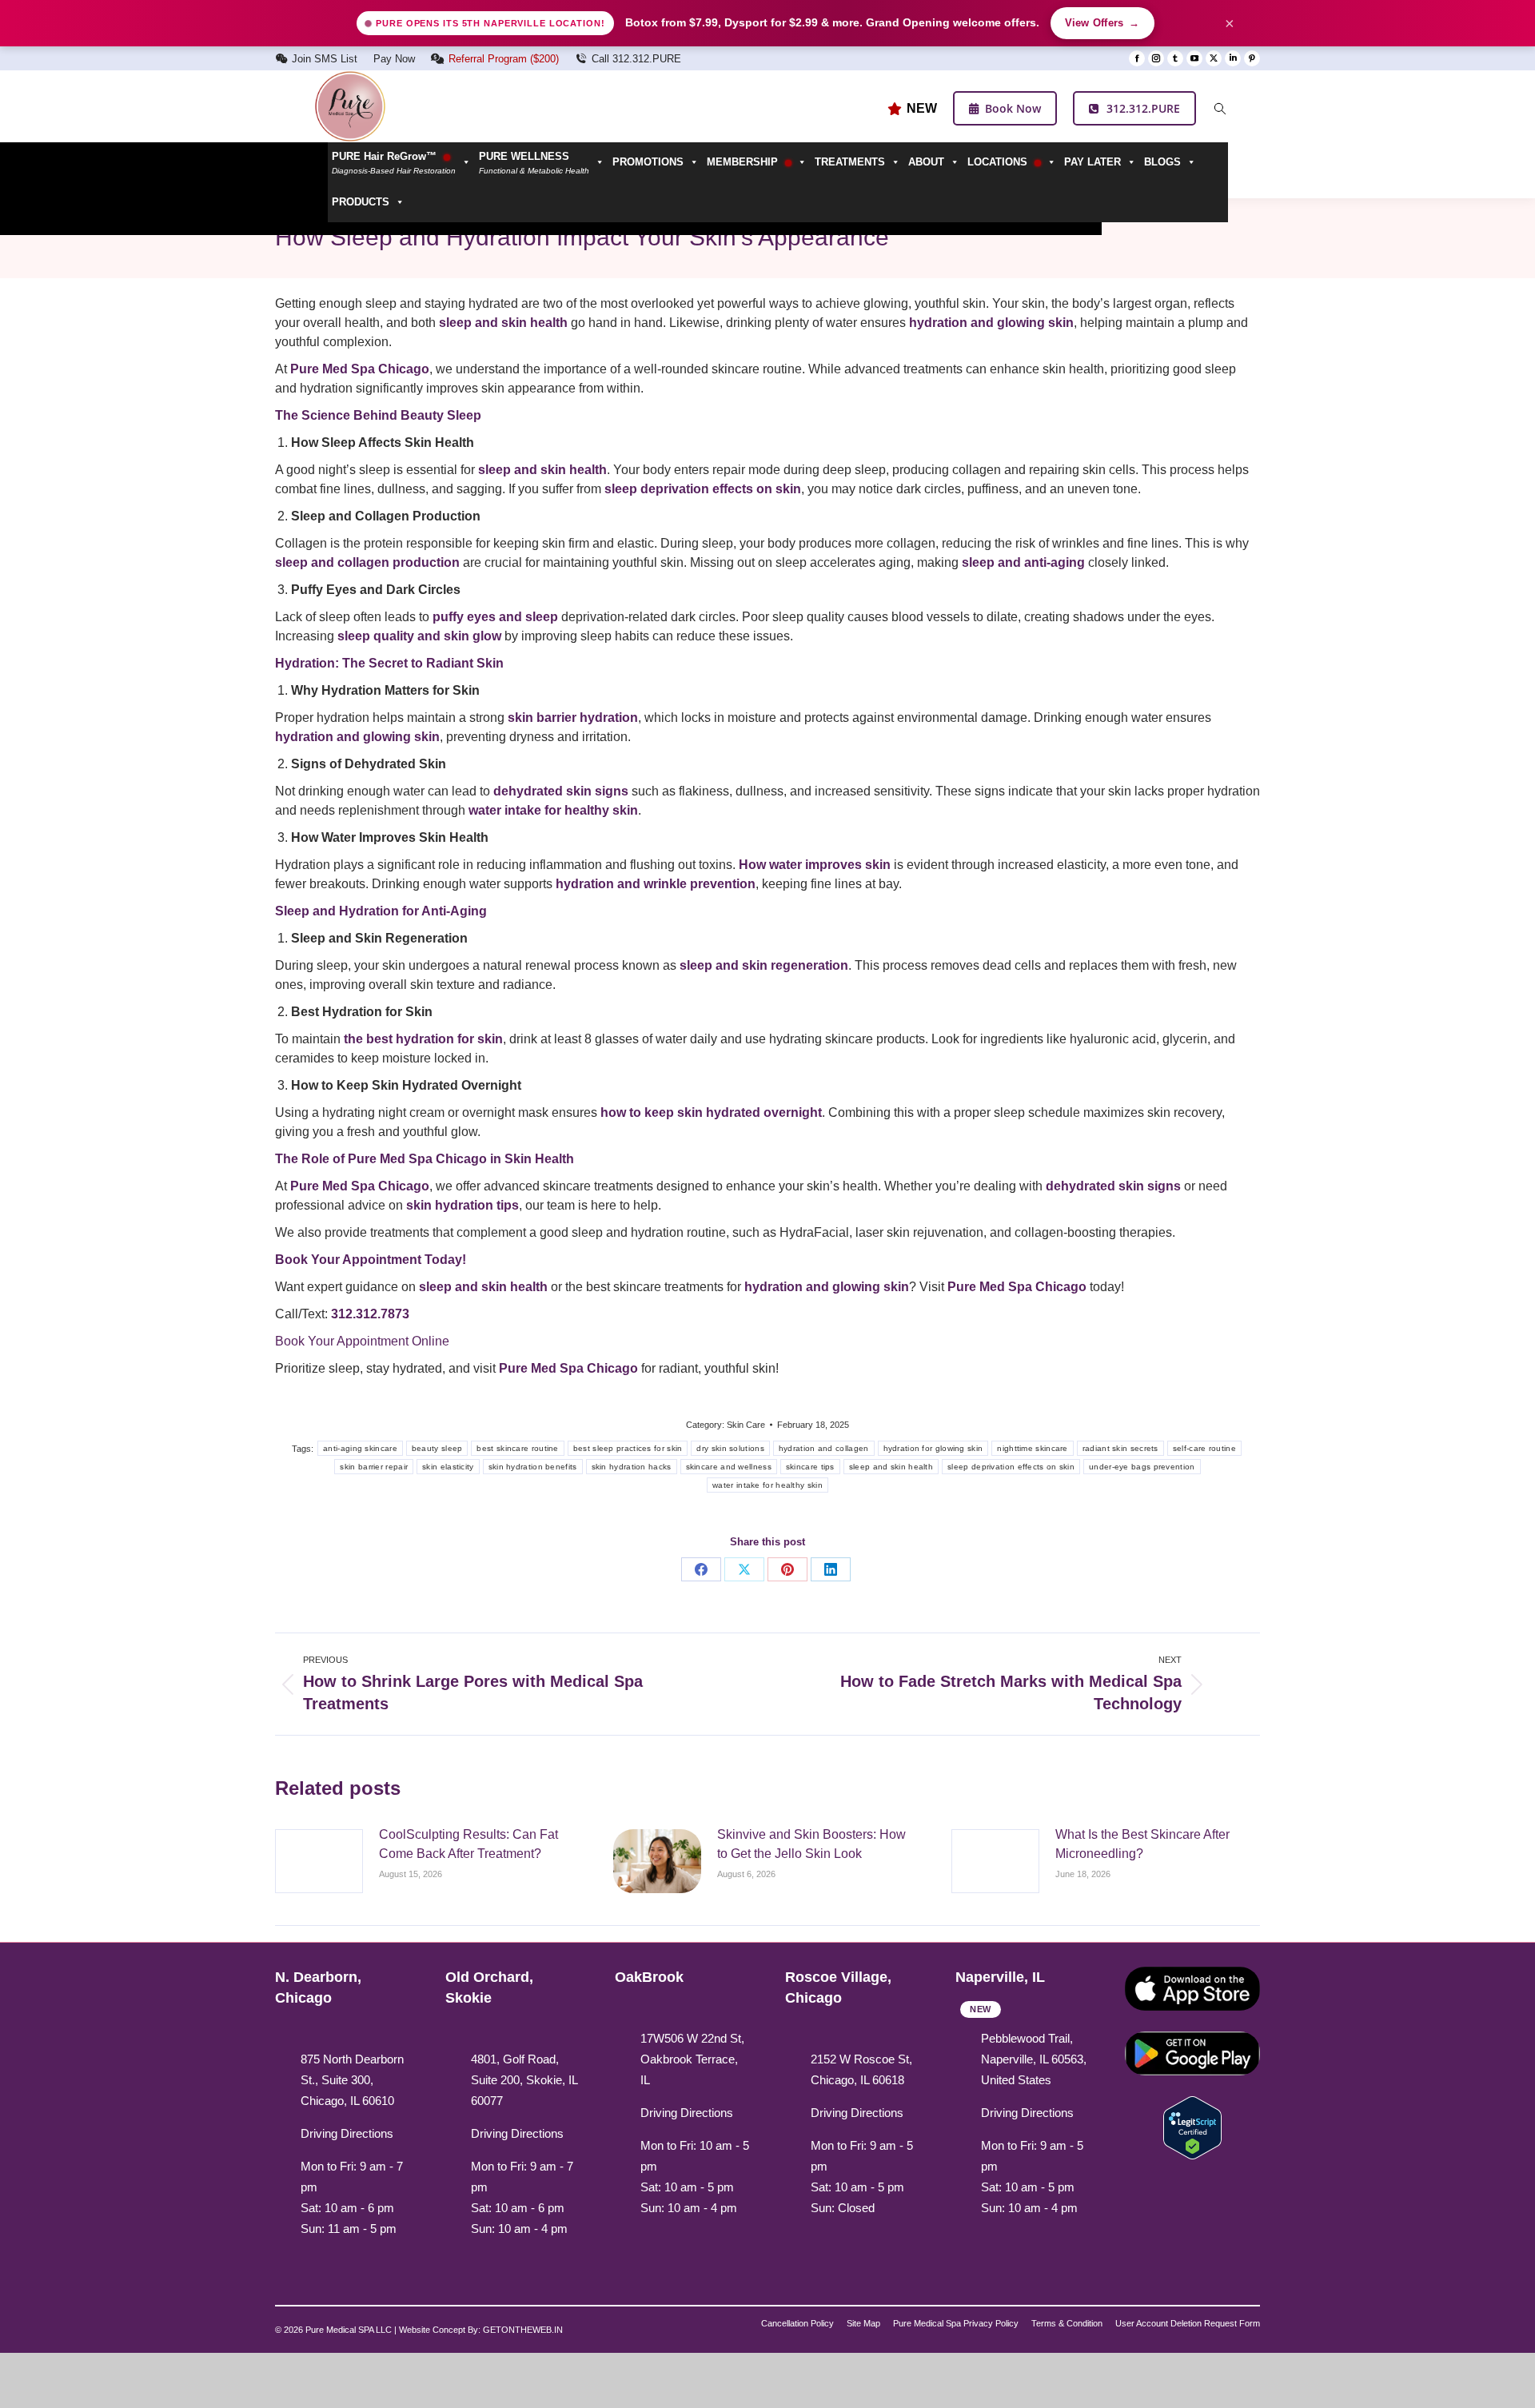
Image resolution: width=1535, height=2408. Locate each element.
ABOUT (926, 162)
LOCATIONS (999, 162)
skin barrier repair (374, 1467)
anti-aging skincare (360, 1448)
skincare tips (810, 1467)
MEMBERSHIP (744, 162)
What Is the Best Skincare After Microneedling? (1142, 1844)
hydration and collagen (824, 1448)
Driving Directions (347, 2133)
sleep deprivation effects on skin (1011, 1467)
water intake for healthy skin (767, 1485)
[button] (542, 162)
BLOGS (1162, 162)
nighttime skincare (1032, 1448)
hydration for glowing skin (933, 1448)
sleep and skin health (891, 1467)
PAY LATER (1092, 162)
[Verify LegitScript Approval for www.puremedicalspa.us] (1192, 2126)
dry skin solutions (730, 1448)
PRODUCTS (361, 202)
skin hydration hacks (632, 1467)
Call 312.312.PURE (636, 59)
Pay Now (394, 59)
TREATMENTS (850, 162)
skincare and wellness (729, 1467)
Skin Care (746, 1425)
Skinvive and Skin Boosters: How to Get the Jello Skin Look (811, 1844)
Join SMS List (325, 59)
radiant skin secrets (1120, 1448)
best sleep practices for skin (628, 1448)
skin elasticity (448, 1467)
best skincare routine (517, 1448)
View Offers (1102, 23)
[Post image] (319, 1861)
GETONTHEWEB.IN (523, 2330)
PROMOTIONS (648, 162)
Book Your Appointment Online (362, 1341)
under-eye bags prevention (1142, 1467)
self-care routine (1204, 1448)
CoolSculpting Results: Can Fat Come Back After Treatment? (468, 1844)
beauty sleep (437, 1448)
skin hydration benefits (533, 1467)
